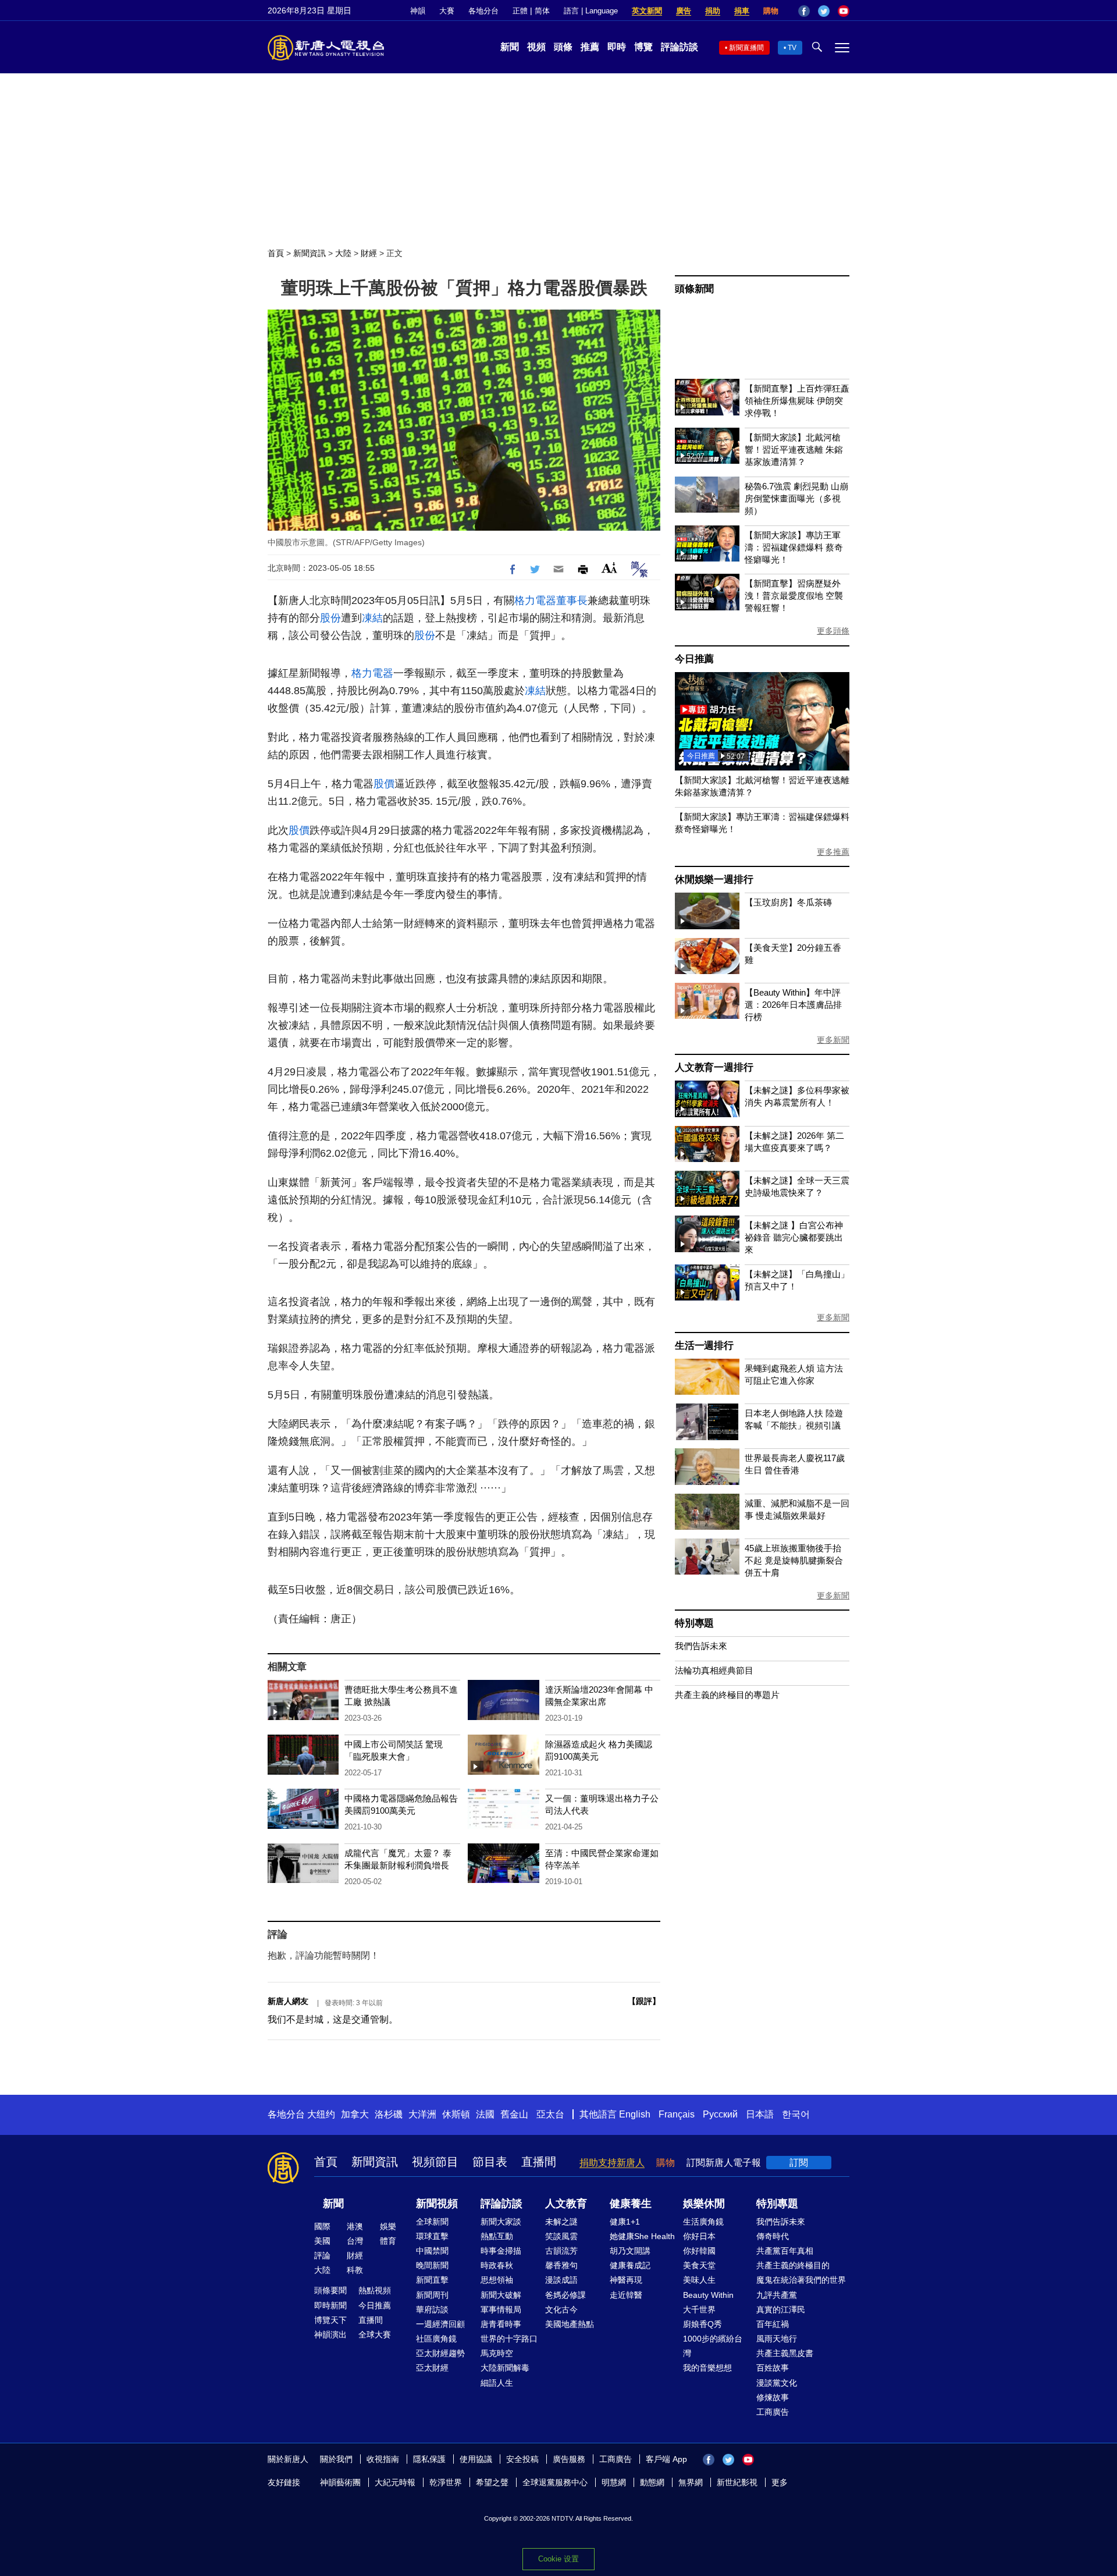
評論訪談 (680, 47)
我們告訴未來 (701, 1646)
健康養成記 (630, 2265)
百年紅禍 (773, 2324)
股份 (330, 618)
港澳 (355, 2226)
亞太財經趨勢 (440, 2353)
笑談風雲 (561, 2236)
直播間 (539, 2162)
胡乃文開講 (630, 2251)
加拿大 (355, 2114)
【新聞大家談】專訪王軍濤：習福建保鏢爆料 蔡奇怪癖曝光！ (794, 547)
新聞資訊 (310, 253)
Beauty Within (708, 2295)
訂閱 (799, 2163)
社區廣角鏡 (436, 2339)
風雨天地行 (777, 2339)
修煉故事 (773, 2397)
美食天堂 (699, 2265)
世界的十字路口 (509, 2339)
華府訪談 (432, 2309)
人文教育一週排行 (714, 1067)
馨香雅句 (561, 2265)
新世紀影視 (737, 2482)
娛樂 (388, 2226)
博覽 (643, 47)
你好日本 (699, 2236)
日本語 (760, 2114)
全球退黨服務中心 (555, 2482)
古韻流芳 (561, 2251)
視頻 (536, 47)
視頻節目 (435, 2162)
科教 (355, 2270)
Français (677, 2114)
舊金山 (514, 2114)
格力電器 (535, 601)
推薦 (590, 47)
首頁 (276, 253)
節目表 (490, 2162)
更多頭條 (833, 631)
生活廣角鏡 (703, 2222)
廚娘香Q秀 (702, 2324)
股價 (384, 784)
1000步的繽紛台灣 (713, 2346)
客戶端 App (666, 2459)
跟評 (644, 2001)
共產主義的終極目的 (793, 2265)
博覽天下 (330, 2320)
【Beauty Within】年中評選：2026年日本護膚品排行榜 (793, 1005)
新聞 (510, 47)
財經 (369, 253)
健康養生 (631, 2204)
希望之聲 (492, 2482)
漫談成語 (561, 2280)
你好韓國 (699, 2251)
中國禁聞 (432, 2251)
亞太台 (550, 2114)
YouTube (844, 11)
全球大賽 (375, 2335)
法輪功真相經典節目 (714, 1670)
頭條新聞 (694, 289)
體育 (388, 2241)
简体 (542, 11)
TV (792, 48)
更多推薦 (833, 852)
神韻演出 (330, 2335)
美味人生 (699, 2280)
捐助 (713, 11)
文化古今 (561, 2309)
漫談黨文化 (777, 2383)
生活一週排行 (704, 1346)
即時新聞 (330, 2305)
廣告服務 (569, 2459)
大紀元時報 (395, 2482)
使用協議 (476, 2459)
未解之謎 (561, 2222)
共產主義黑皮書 (785, 2353)
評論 (322, 2255)
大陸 (343, 253)
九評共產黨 (777, 2295)
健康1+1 (625, 2222)
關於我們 (336, 2459)
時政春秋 (497, 2265)
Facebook (804, 11)
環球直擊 (432, 2236)
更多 (780, 2482)
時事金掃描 (501, 2251)
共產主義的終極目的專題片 (727, 1695)
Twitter (824, 11)
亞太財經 (432, 2368)
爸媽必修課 (565, 2295)
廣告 (684, 11)
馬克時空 (497, 2353)
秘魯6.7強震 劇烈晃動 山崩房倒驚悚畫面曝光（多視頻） (796, 498)
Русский (720, 2114)
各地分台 (483, 11)
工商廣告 (773, 2412)
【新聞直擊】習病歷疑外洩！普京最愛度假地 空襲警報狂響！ (794, 596)
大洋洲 (422, 2114)
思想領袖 (497, 2280)
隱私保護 (429, 2459)
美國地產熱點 (570, 2324)
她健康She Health (642, 2236)
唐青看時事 (501, 2324)
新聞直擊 (432, 2280)
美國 (322, 2241)
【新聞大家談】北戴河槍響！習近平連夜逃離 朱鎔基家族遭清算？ (794, 450)
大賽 (447, 11)
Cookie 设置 (558, 2559)
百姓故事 (773, 2368)
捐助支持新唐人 (612, 2163)
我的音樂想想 (707, 2368)
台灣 (355, 2241)
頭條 (563, 47)
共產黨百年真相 (785, 2251)
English (635, 2114)
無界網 (691, 2482)
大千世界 (699, 2309)
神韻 (418, 11)
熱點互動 (497, 2236)
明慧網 (614, 2482)
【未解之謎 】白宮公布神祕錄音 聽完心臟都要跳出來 (794, 1237)
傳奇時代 (773, 2236)
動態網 (652, 2482)
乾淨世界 (446, 2482)
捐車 (742, 11)
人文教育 (566, 2204)
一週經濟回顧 (440, 2324)
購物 (771, 11)
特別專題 (694, 1623)
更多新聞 (833, 1040)
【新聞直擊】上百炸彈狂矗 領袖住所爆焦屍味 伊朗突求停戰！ (797, 401)
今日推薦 (694, 659)
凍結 (372, 618)
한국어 (796, 2114)
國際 (322, 2226)
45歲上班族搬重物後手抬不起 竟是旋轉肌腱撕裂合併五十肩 (794, 1560)
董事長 (572, 601)
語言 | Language (591, 11)
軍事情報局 (501, 2309)
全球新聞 (432, 2222)
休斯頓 (456, 2114)
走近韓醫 (626, 2295)
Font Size (609, 568)
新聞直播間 (746, 48)
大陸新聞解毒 (505, 2368)
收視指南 (383, 2459)
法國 (485, 2114)
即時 (617, 47)
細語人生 (497, 2383)
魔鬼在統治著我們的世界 (801, 2280)
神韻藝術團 (340, 2482)
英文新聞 (647, 11)
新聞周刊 (432, 2295)
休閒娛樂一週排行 (714, 880)
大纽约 (321, 2114)
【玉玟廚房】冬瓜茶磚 (788, 902)
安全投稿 (522, 2459)
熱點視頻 (375, 2290)
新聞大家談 (501, 2222)
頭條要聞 (330, 2290)
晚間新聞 (432, 2265)
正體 (520, 11)
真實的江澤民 (781, 2309)
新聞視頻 (437, 2204)
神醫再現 (626, 2280)
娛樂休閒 (704, 2204)
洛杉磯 (389, 2114)
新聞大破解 (501, 2295)
